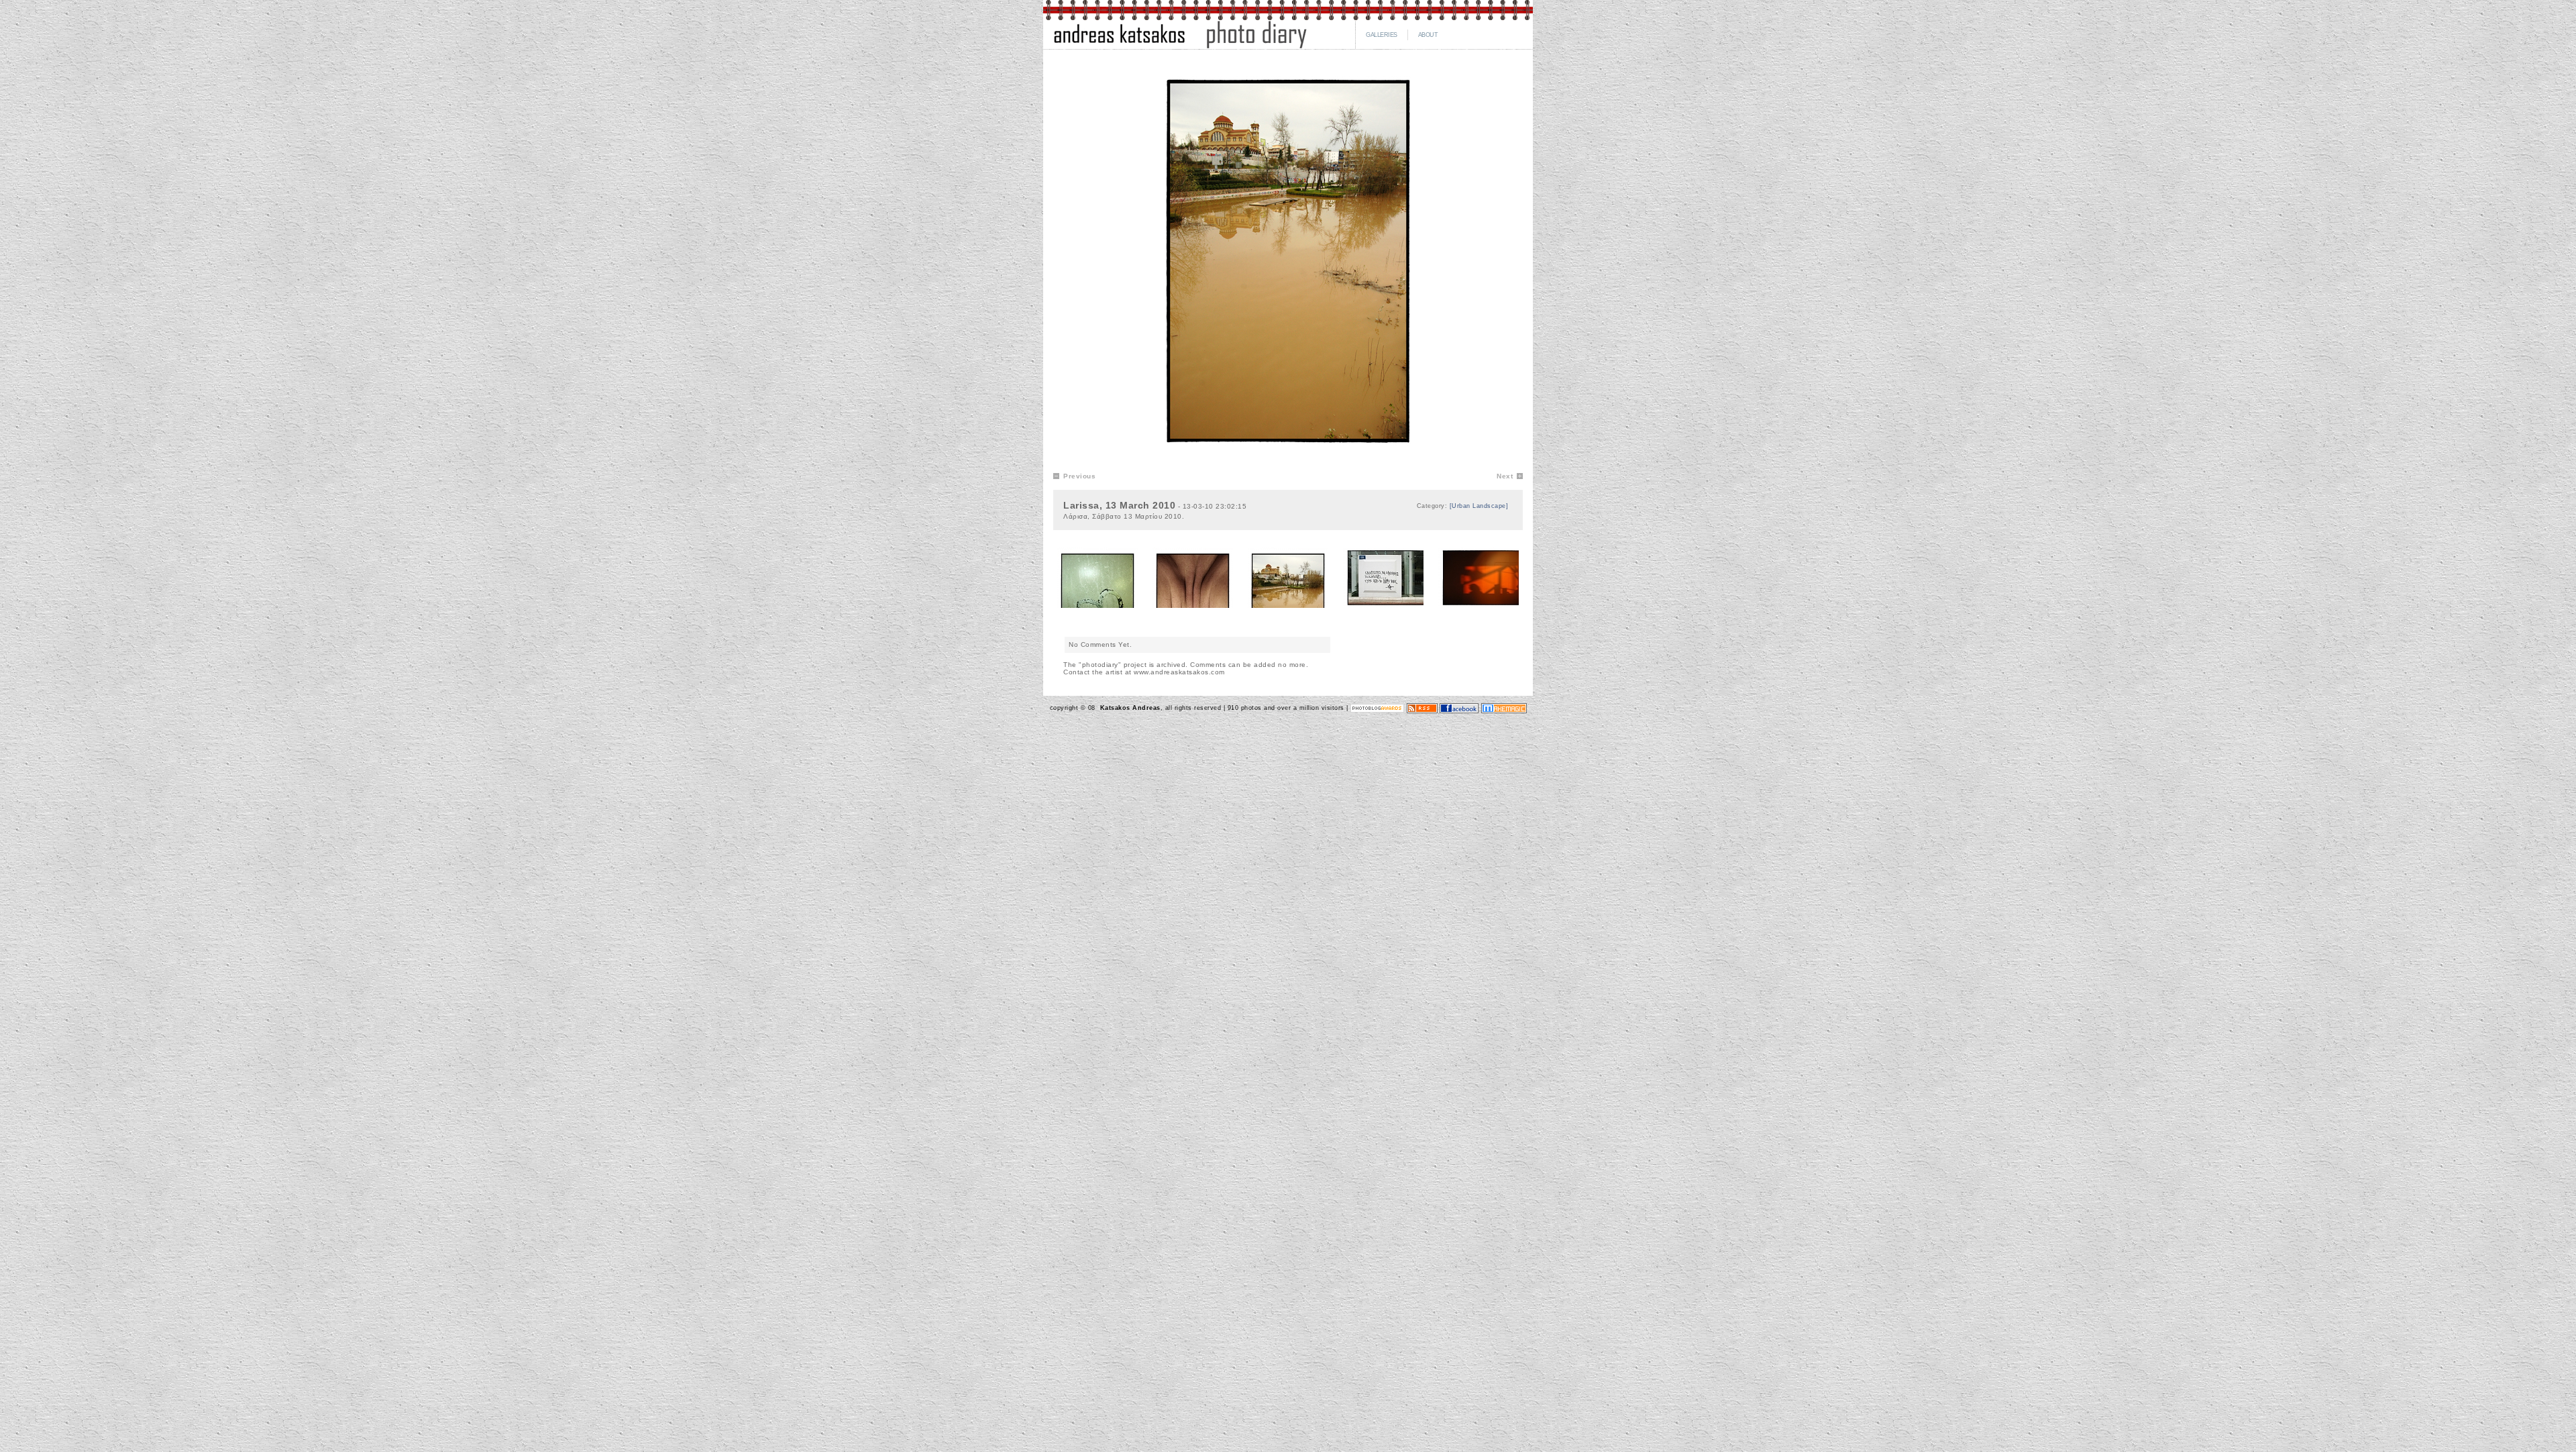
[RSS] (1422, 708)
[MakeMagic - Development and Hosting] (1504, 708)
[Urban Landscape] (1479, 506)
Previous (1079, 476)
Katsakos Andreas (1129, 708)
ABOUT (1428, 35)
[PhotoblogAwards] (1377, 708)
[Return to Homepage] (1180, 47)
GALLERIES (1382, 35)
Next (1505, 476)
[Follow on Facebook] (1459, 708)
